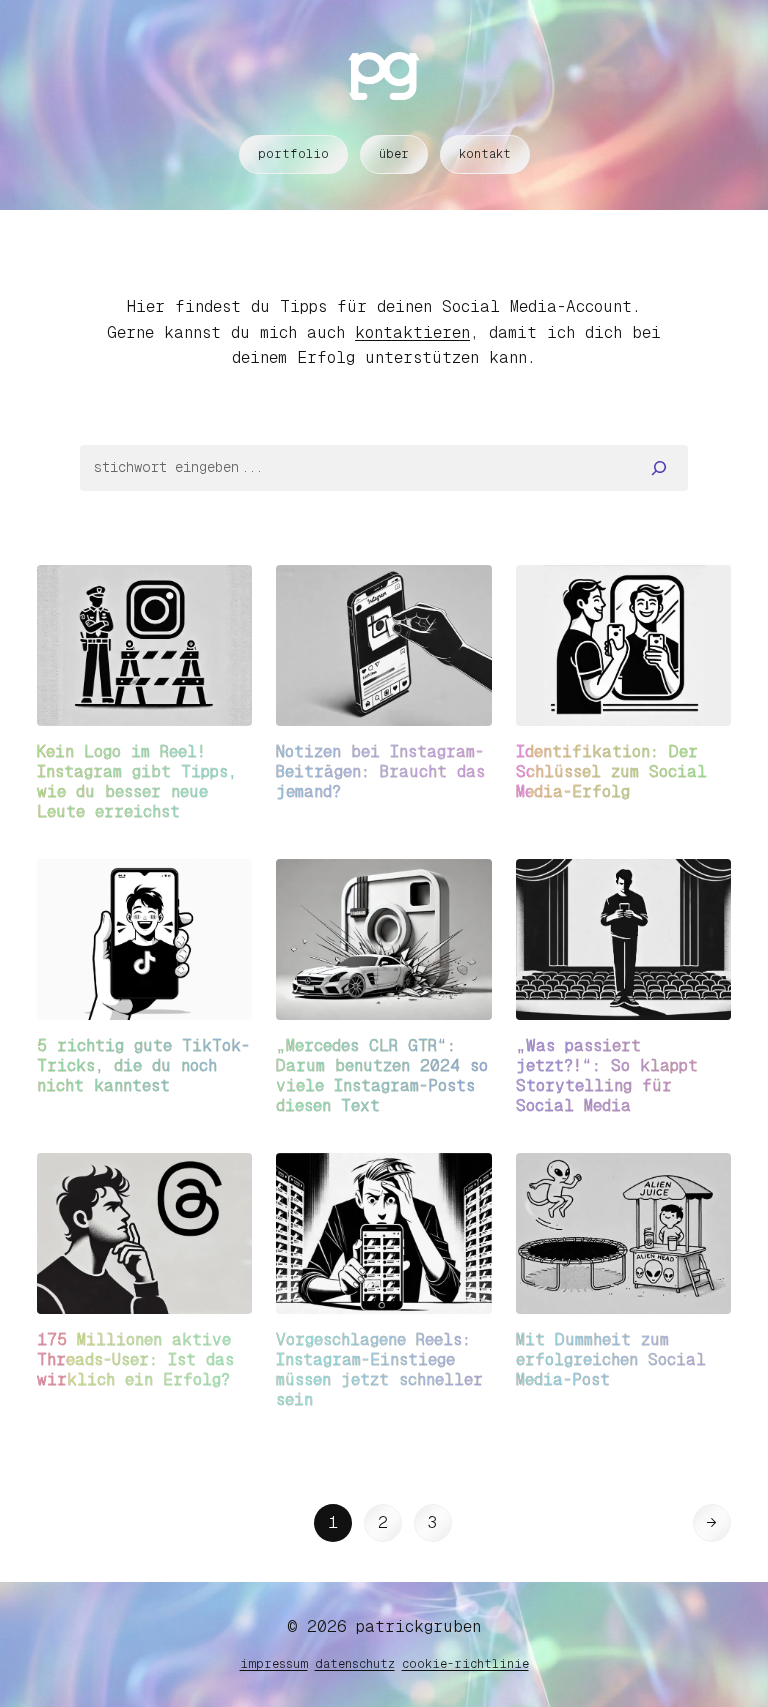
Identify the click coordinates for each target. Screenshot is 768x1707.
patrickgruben (418, 1626)
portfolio (293, 154)
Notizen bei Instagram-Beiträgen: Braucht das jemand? (380, 771)
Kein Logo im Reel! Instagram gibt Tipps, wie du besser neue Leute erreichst (137, 781)
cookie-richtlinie (465, 1664)
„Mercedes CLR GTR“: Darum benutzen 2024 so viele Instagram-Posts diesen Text (382, 1075)
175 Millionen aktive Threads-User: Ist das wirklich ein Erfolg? (135, 1359)
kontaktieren (412, 332)
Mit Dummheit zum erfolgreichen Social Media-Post (611, 1359)
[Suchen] (659, 468)
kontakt (485, 154)
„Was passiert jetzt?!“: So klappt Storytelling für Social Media (607, 1075)
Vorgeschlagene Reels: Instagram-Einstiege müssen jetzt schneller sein (379, 1369)
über (394, 154)
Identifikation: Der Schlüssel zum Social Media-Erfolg (611, 771)
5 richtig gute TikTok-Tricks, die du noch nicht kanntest (143, 1065)
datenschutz (355, 1664)
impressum (274, 1664)
